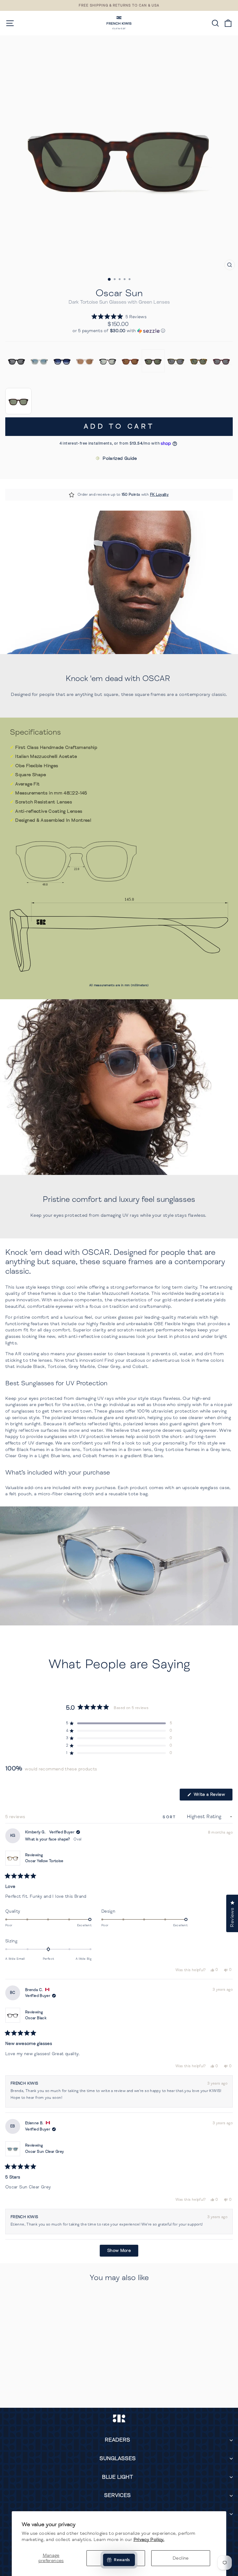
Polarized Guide (120, 458)
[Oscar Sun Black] (17, 361)
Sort (170, 1817)
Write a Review (212, 1796)
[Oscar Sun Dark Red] (221, 361)
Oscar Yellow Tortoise (44, 1861)
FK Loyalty (159, 495)
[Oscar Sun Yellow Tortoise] (198, 361)
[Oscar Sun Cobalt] (62, 361)
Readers (117, 2440)
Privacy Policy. (149, 2539)
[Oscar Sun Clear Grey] (39, 361)
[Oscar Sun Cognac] (130, 361)
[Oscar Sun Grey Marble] (108, 361)
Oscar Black (36, 2018)
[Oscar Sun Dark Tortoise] (153, 361)
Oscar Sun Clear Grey (44, 2152)
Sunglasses (118, 2458)
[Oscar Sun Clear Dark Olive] (176, 361)
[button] (119, 317)
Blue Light (117, 2477)
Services (117, 2495)
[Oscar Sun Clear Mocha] (85, 361)
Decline (181, 2558)
